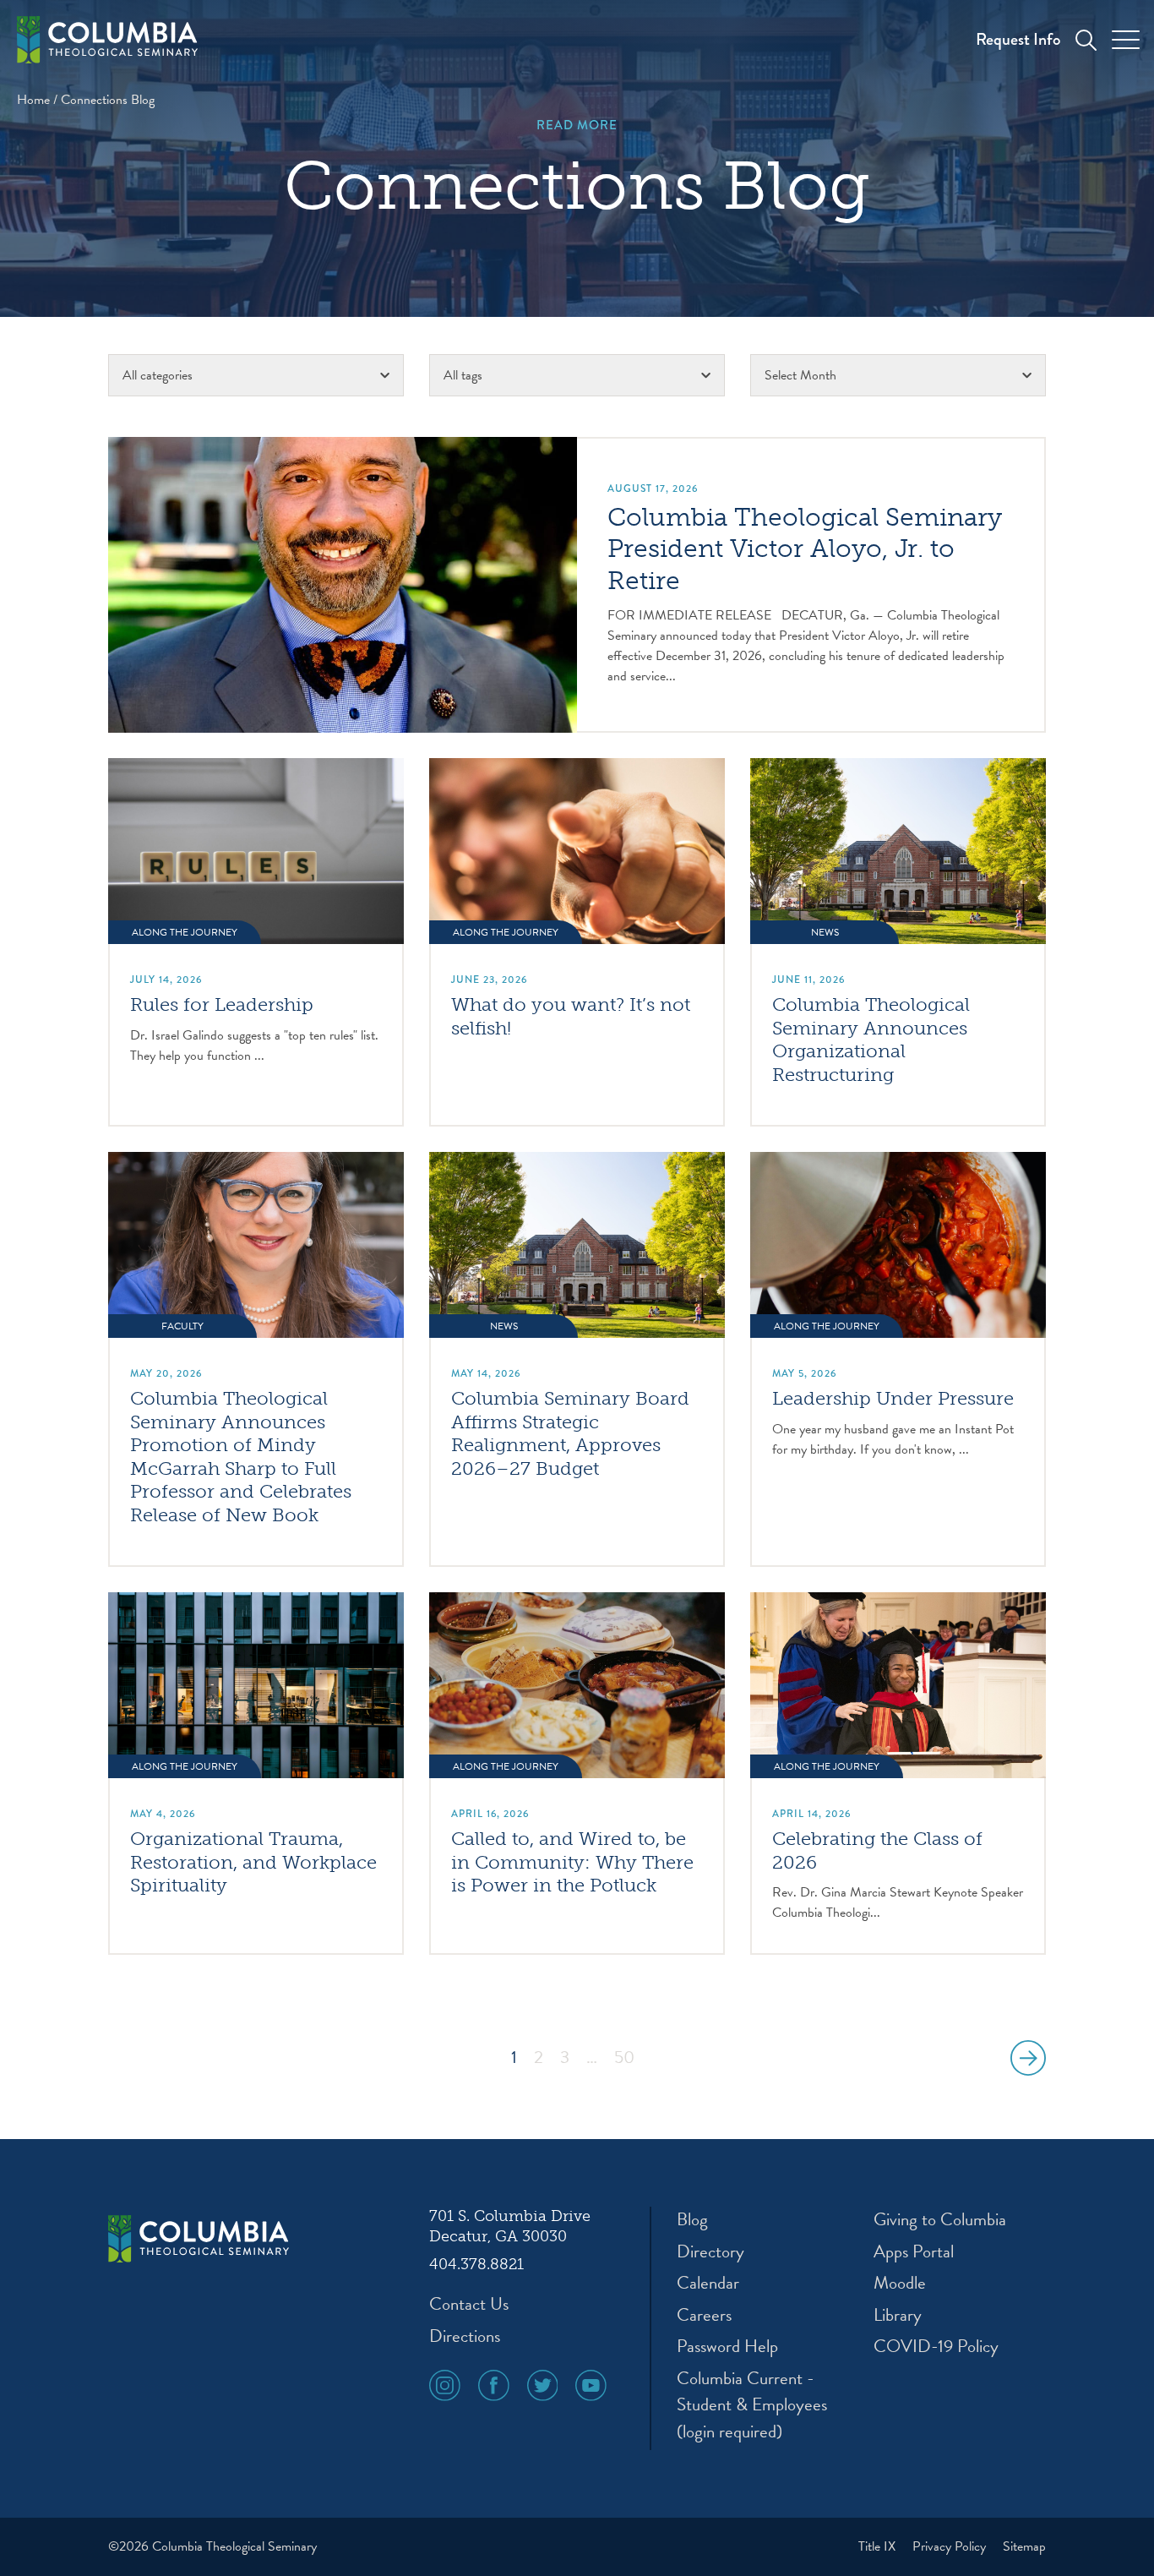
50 (624, 2058)
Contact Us (469, 2304)
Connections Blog (108, 100)
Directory (710, 2252)
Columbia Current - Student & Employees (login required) (752, 2405)
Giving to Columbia (940, 2220)
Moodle (900, 2283)
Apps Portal (914, 2252)
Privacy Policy (951, 2546)
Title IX (879, 2546)
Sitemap (1024, 2546)
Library (898, 2315)
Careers (704, 2315)
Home (33, 100)
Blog (692, 2220)
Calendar (708, 2283)
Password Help (727, 2347)
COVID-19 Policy (936, 2347)
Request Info (1018, 39)
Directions (465, 2336)
